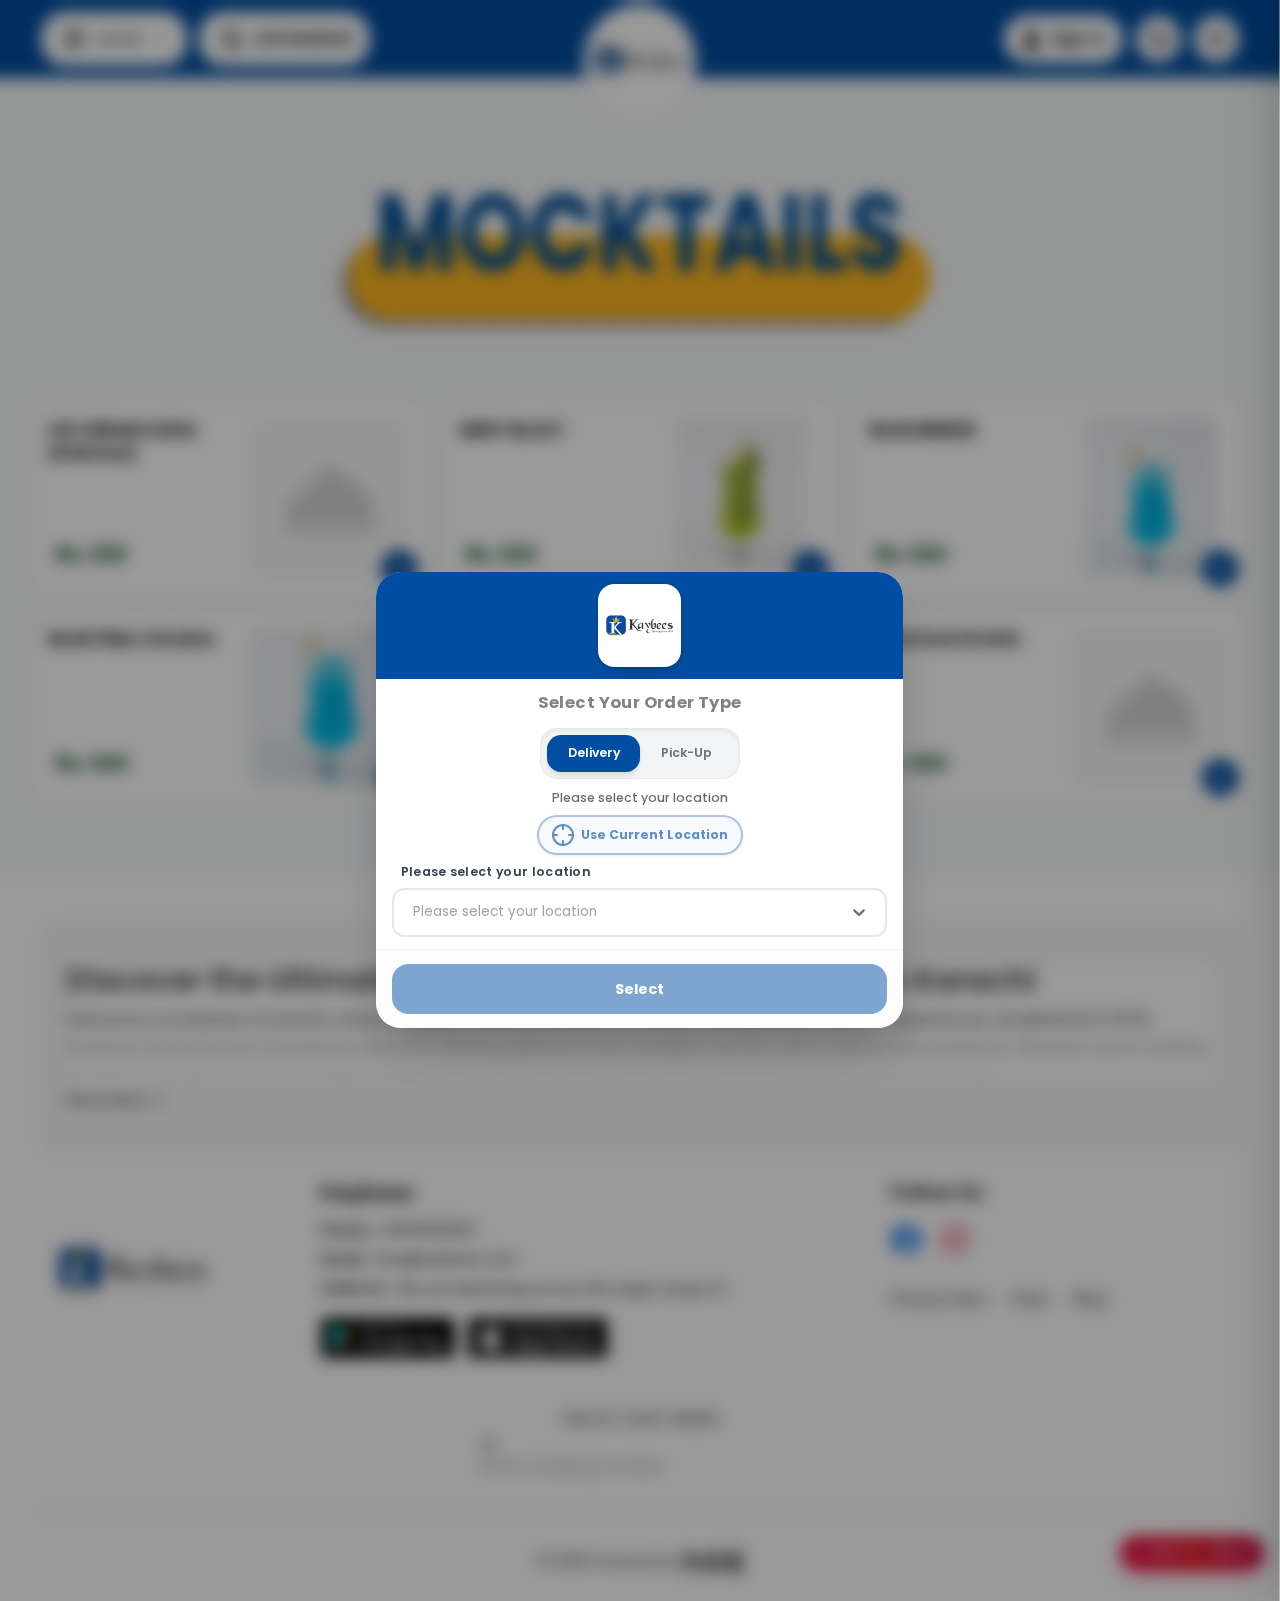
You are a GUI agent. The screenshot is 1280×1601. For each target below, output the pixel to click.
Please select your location (496, 872)
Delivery (594, 752)
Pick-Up (686, 752)
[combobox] (415, 913)
